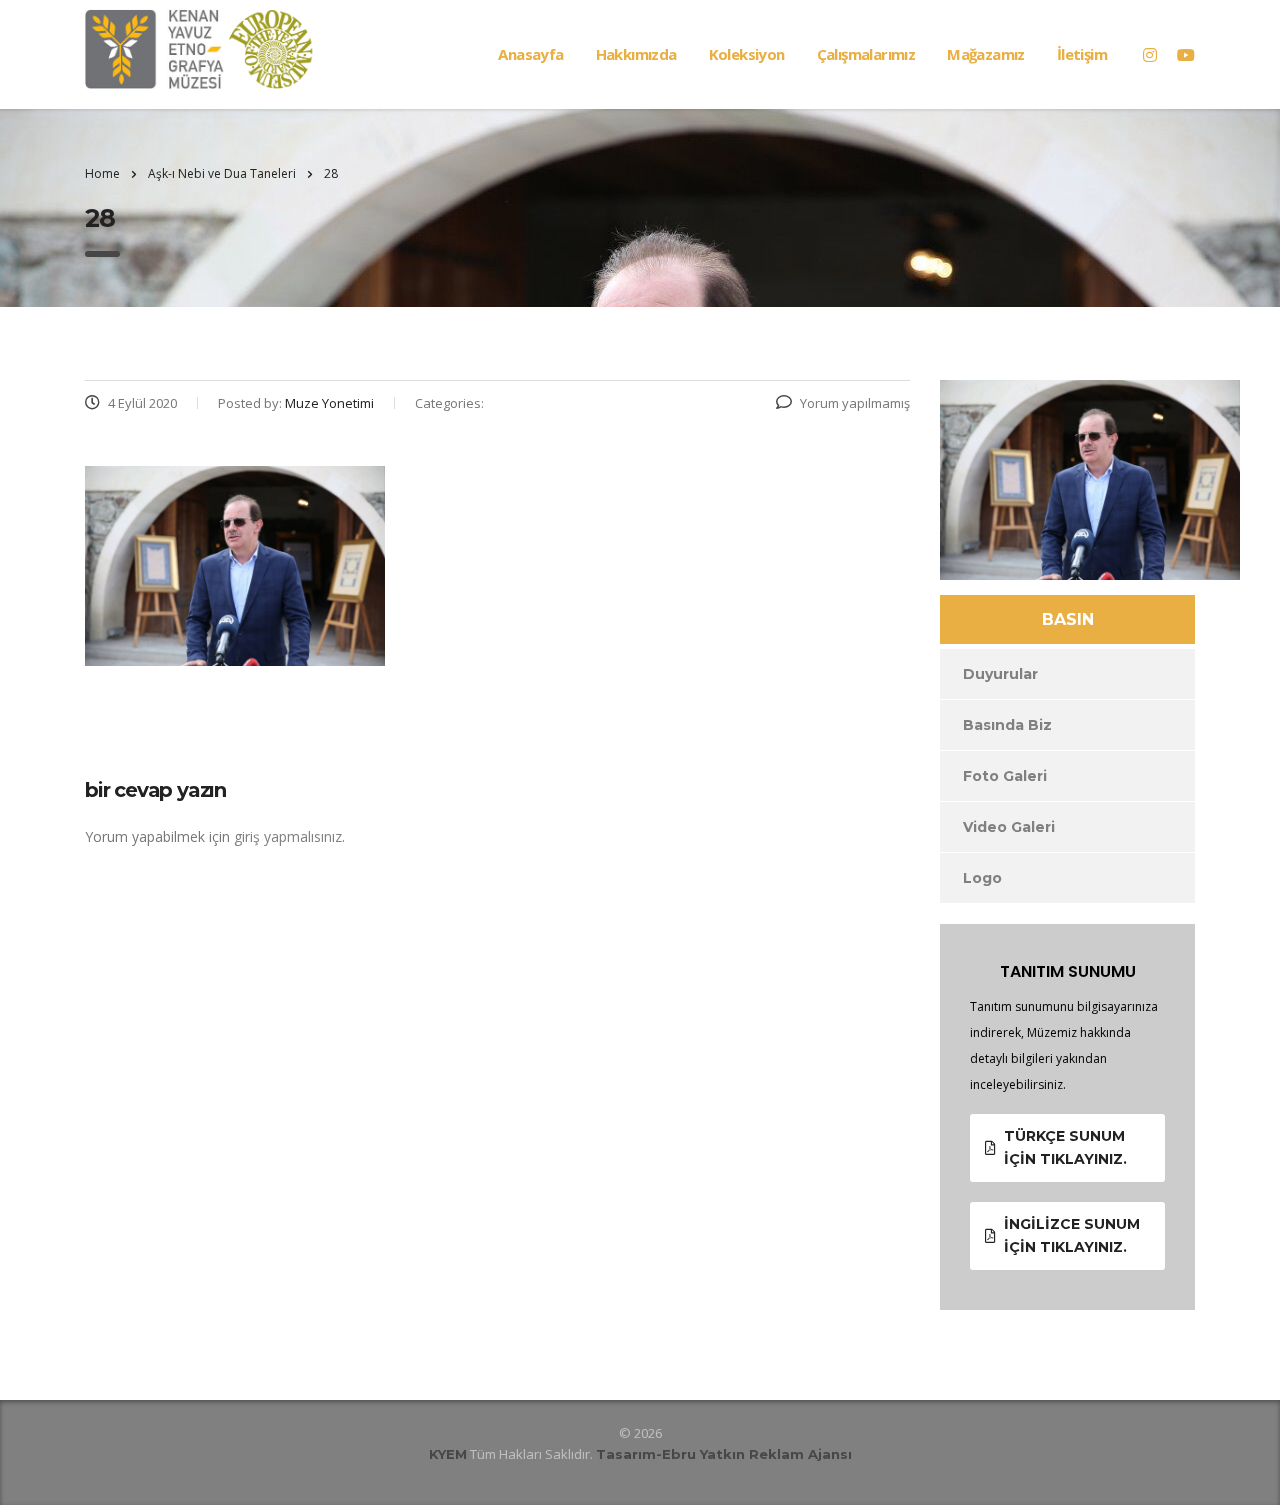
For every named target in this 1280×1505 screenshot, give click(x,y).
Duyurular (1000, 674)
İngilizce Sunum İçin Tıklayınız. (1072, 1235)
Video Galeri (1009, 827)
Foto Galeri (1005, 776)
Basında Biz (1007, 725)
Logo (982, 878)
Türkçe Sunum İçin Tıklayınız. (1065, 1147)
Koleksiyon (747, 54)
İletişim (1082, 54)
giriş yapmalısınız (288, 836)
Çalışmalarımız (866, 54)
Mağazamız (986, 54)
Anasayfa (530, 54)
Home (102, 173)
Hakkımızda (636, 54)
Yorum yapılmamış (855, 403)
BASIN (1068, 619)
